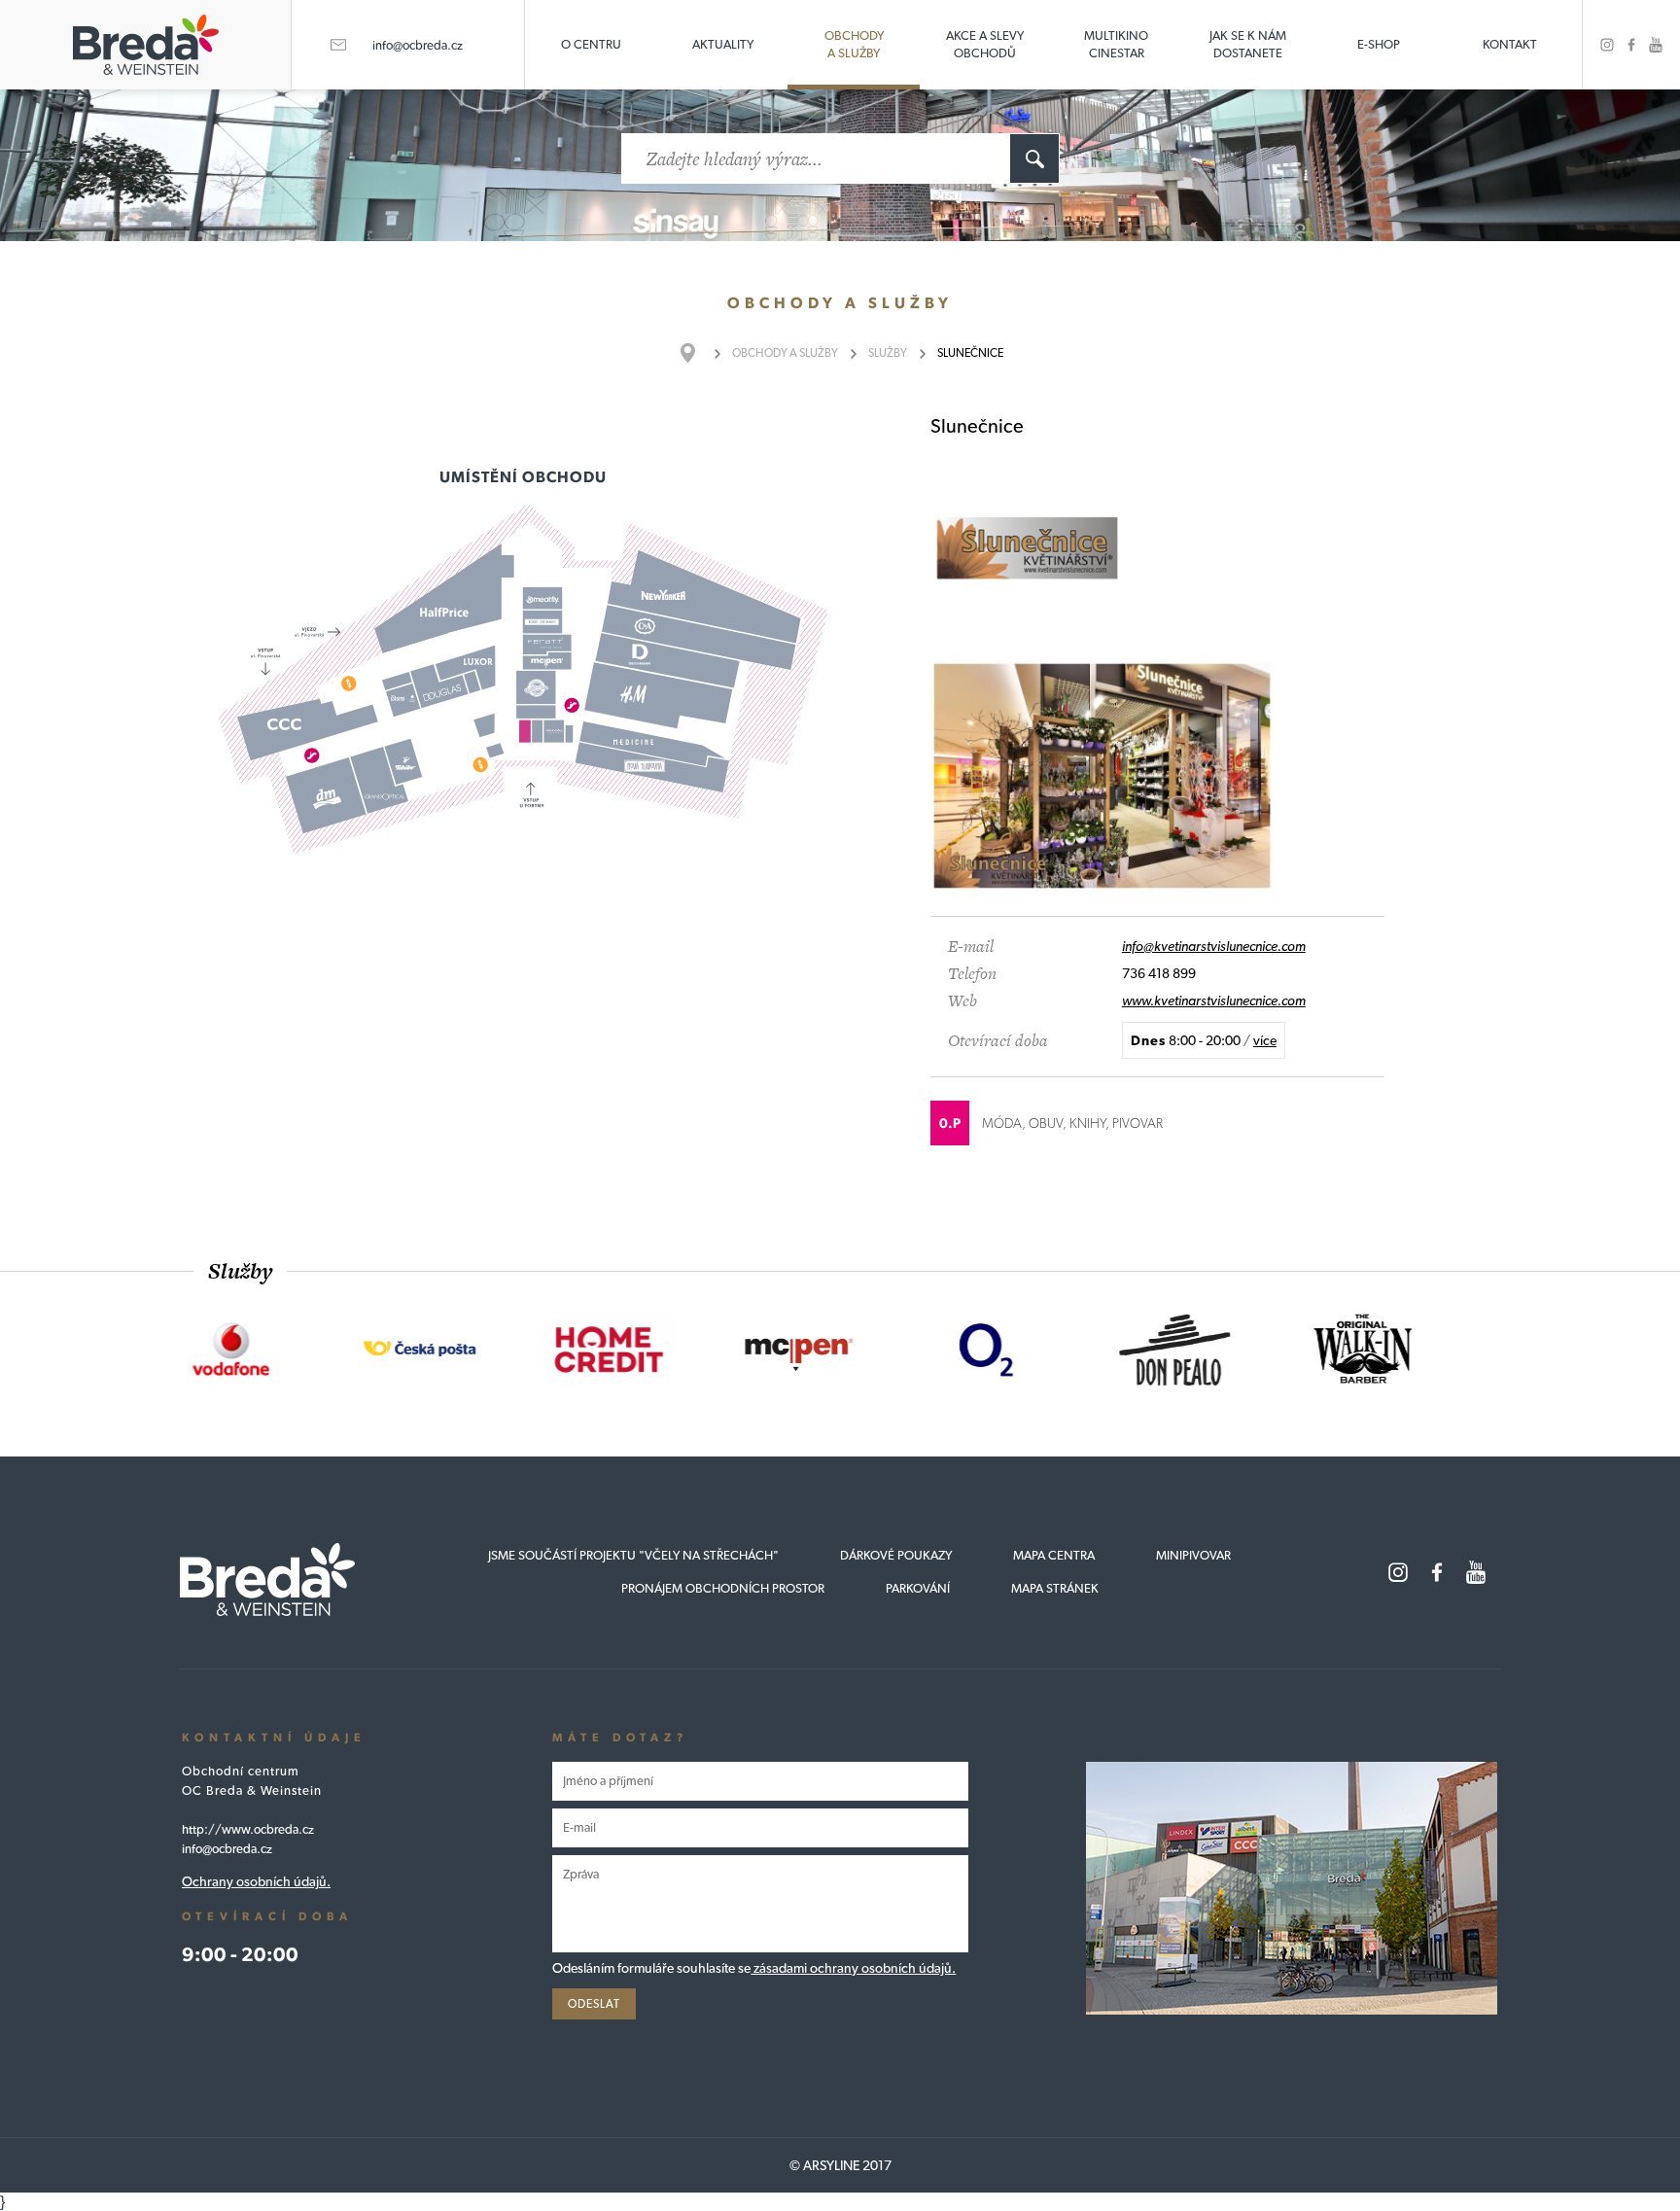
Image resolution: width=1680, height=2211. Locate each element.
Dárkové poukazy (896, 1555)
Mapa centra (1054, 1555)
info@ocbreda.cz (418, 45)
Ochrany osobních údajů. (256, 1881)
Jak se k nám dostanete (1248, 44)
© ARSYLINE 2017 (840, 2165)
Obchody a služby (854, 44)
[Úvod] (698, 353)
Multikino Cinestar (1116, 44)
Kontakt (1510, 44)
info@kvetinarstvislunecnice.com (1214, 946)
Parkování (918, 1588)
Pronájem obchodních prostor (723, 1588)
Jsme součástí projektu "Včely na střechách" (633, 1555)
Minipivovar (1193, 1555)
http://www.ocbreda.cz (248, 1829)
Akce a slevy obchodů (985, 44)
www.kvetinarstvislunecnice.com (1214, 1000)
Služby (888, 353)
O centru (591, 44)
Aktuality (723, 44)
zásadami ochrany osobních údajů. (853, 1968)
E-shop (1379, 44)
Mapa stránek (1055, 1588)
